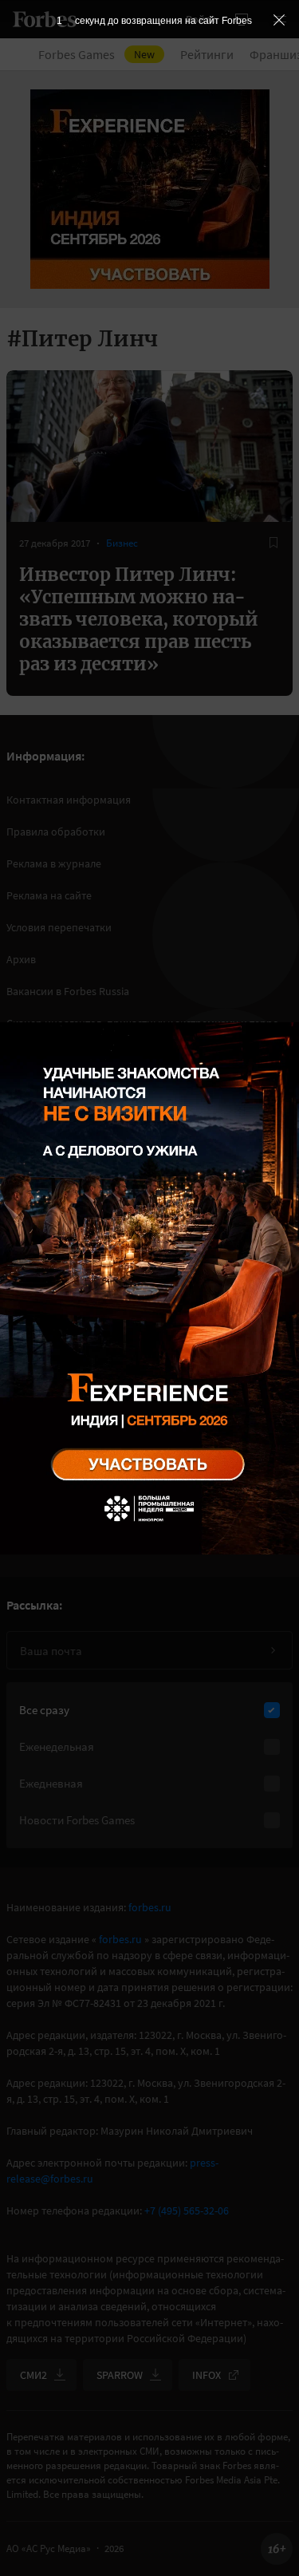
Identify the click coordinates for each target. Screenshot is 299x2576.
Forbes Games (96, 54)
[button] (280, 19)
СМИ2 (33, 2375)
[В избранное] (273, 543)
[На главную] (45, 19)
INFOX (207, 2375)
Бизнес (122, 543)
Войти (201, 19)
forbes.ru (150, 1907)
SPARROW (120, 2375)
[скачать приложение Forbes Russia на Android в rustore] (64, 1389)
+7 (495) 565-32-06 (187, 2211)
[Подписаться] (273, 1650)
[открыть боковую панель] (242, 19)
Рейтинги (207, 54)
